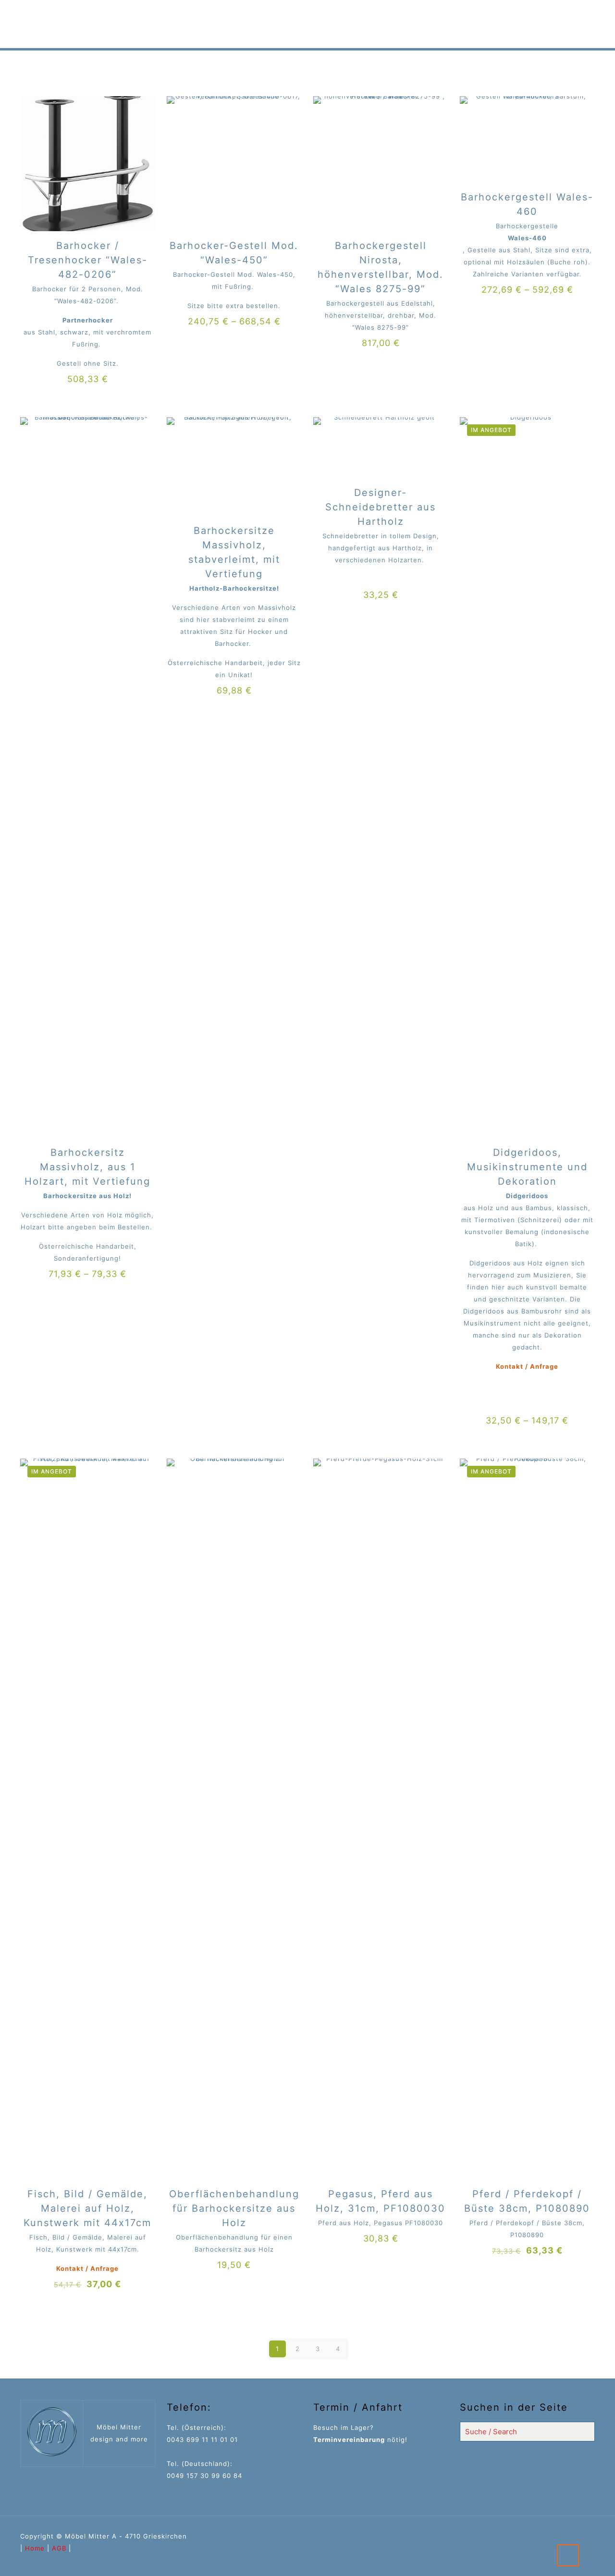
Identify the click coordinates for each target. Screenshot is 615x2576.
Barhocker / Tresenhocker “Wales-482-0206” (88, 260)
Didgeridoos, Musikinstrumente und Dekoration (527, 1167)
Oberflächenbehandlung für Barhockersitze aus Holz (234, 2208)
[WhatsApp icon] (569, 2536)
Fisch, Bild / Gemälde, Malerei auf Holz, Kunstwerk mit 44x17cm (87, 2208)
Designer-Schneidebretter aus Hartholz (381, 507)
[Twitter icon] (581, 2536)
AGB (59, 2548)
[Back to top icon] (568, 2555)
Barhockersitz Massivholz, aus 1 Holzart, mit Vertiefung (87, 1167)
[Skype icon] (558, 2536)
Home (35, 2548)
